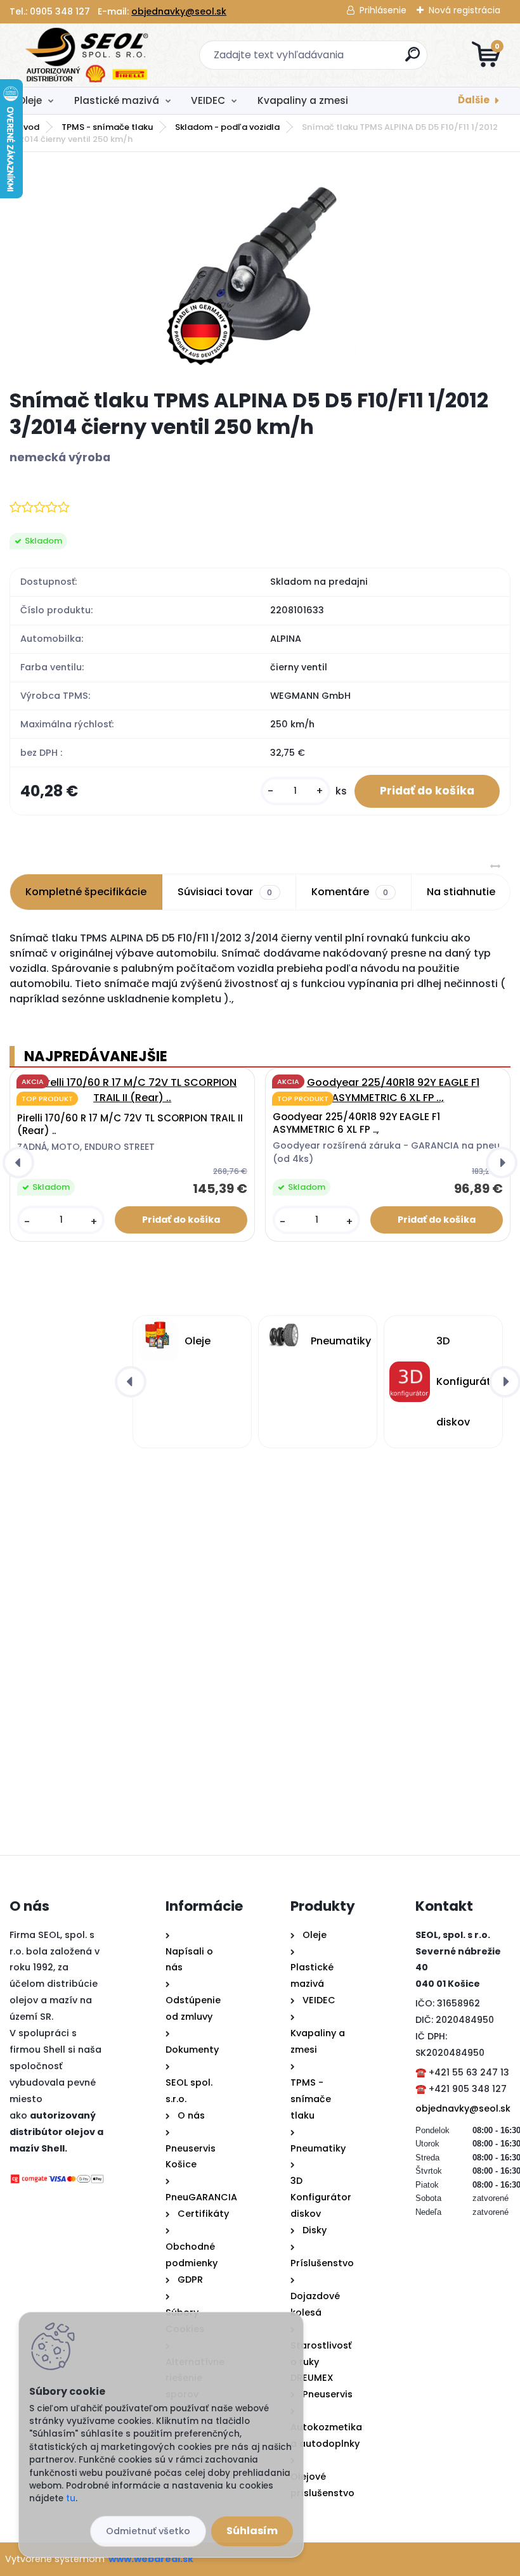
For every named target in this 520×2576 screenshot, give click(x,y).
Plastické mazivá (117, 100)
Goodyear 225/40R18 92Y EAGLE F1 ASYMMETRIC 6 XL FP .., (356, 1123)
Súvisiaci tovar (225, 892)
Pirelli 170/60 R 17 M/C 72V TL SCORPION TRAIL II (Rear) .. (130, 1125)
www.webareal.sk (151, 2559)
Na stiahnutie (461, 892)
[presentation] (18, 1163)
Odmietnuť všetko (148, 2531)
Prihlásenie (383, 10)
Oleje (30, 100)
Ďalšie (474, 100)
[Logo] (87, 55)
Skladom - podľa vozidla (227, 127)
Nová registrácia (465, 10)
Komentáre (350, 892)
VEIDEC (208, 100)
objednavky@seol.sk (179, 11)
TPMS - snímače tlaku (107, 127)
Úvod (29, 127)
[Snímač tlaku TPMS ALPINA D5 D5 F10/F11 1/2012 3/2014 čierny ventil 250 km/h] (260, 271)
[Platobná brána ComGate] (57, 2181)
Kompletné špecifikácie (86, 892)
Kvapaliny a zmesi (303, 100)
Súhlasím (252, 2531)
